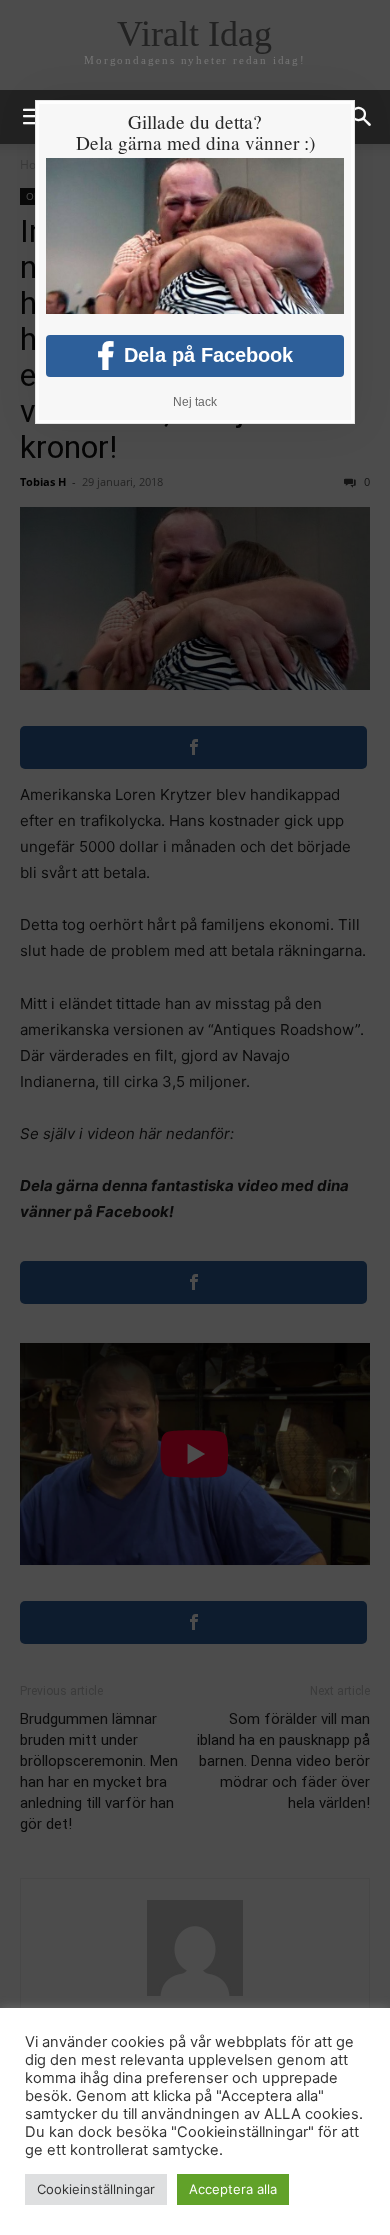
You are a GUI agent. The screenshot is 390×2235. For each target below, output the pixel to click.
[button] (362, 117)
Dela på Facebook (208, 355)
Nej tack (195, 402)
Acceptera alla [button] (233, 2189)
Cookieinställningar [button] (96, 2189)
